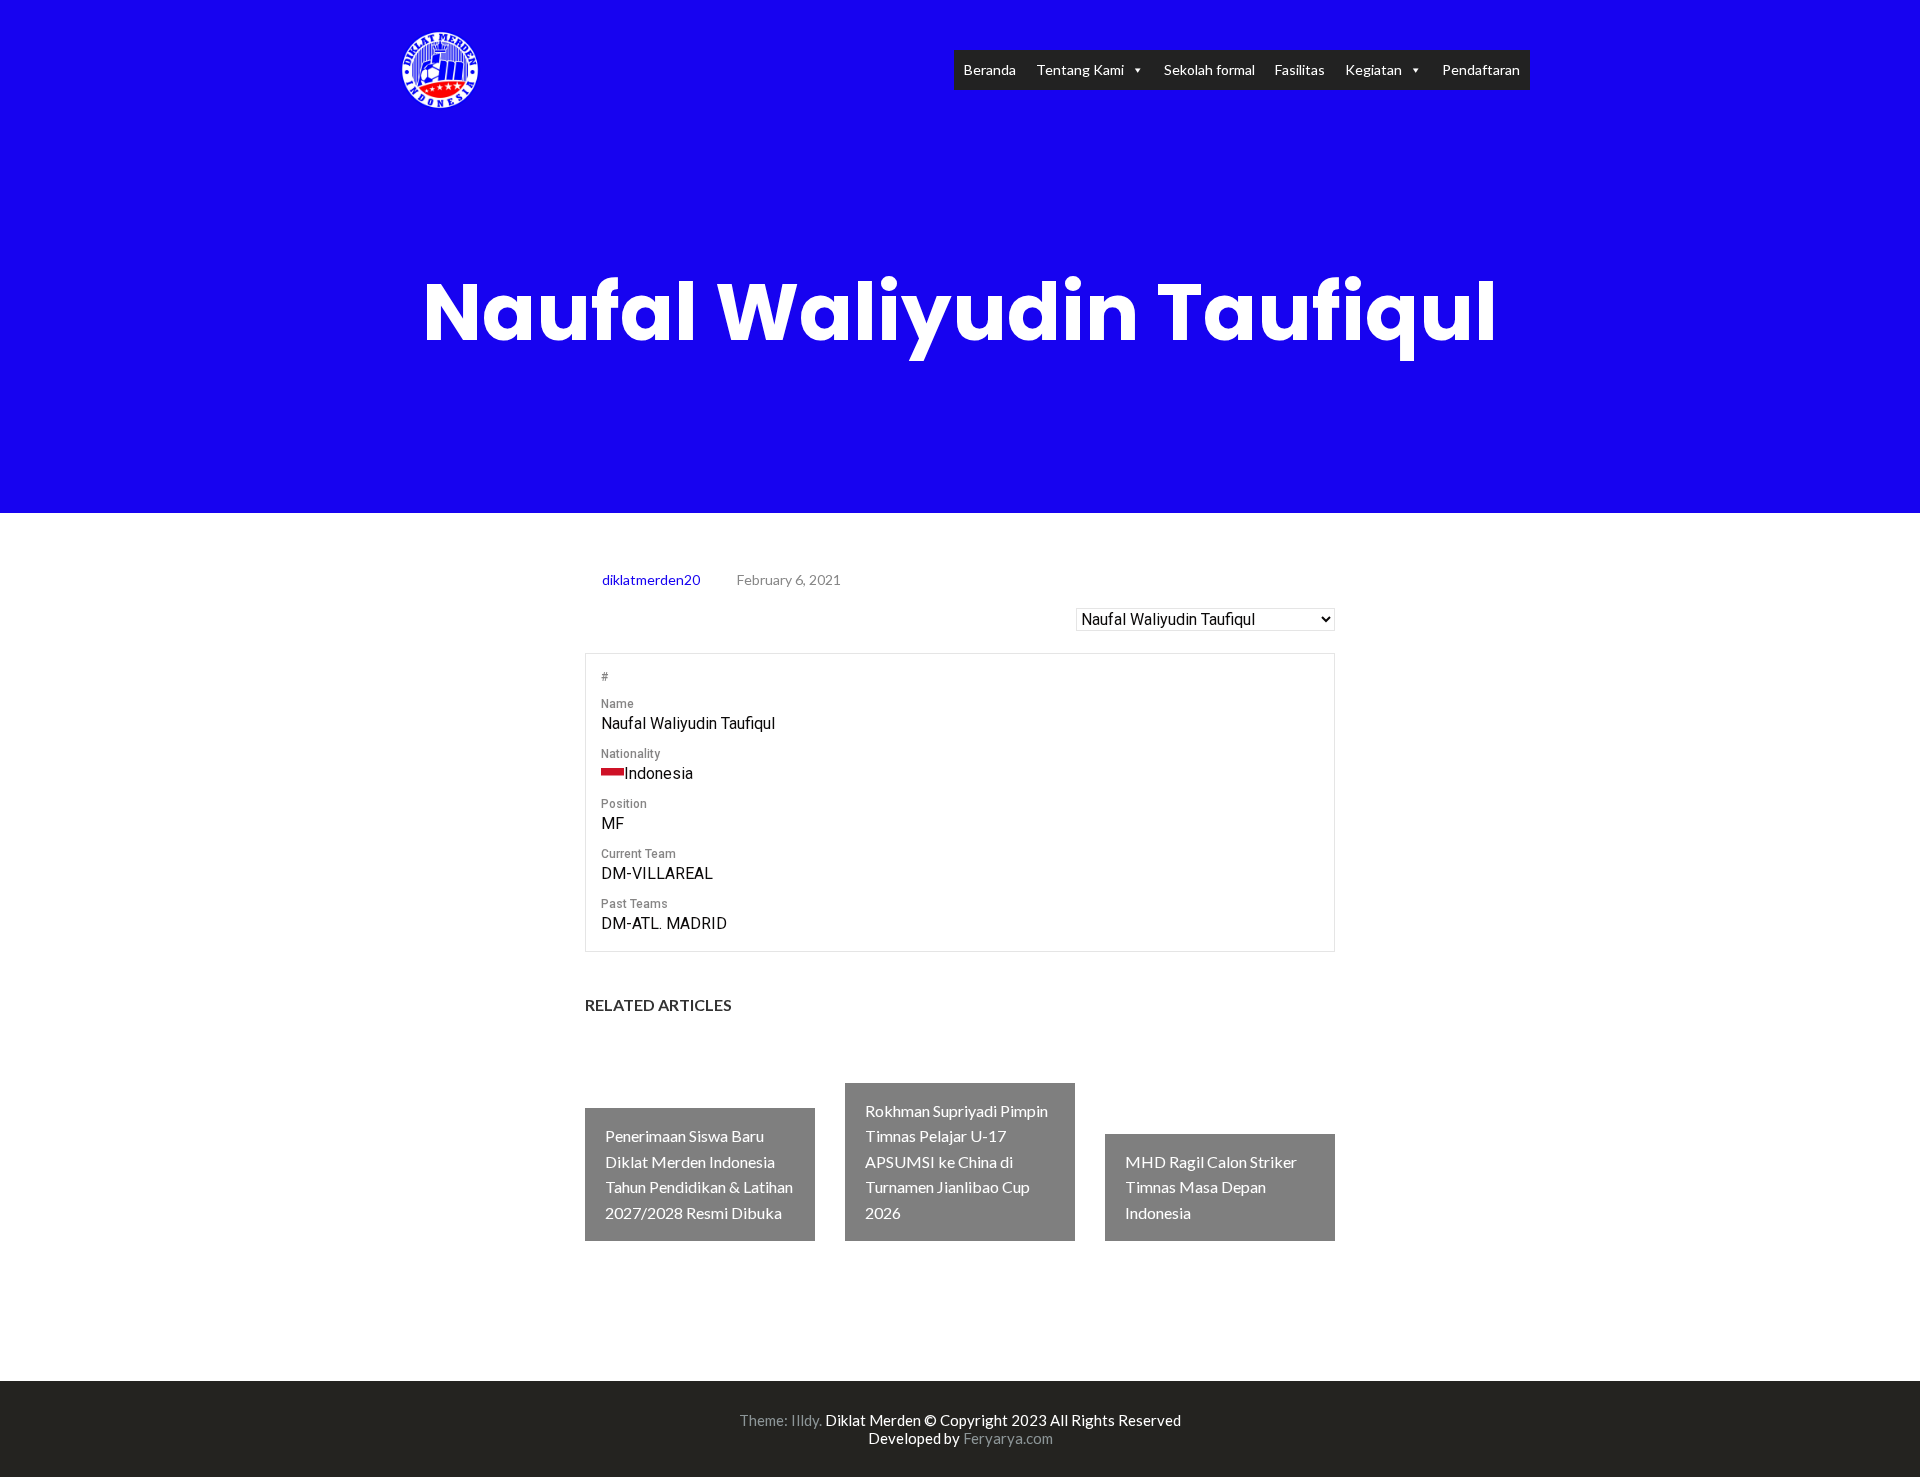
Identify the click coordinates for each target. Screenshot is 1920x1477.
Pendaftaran (1481, 69)
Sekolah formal (1209, 69)
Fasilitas (1300, 69)
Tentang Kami (1080, 69)
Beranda (990, 69)
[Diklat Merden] (440, 67)
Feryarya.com (1008, 1438)
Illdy (805, 1420)
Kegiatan (1373, 69)
